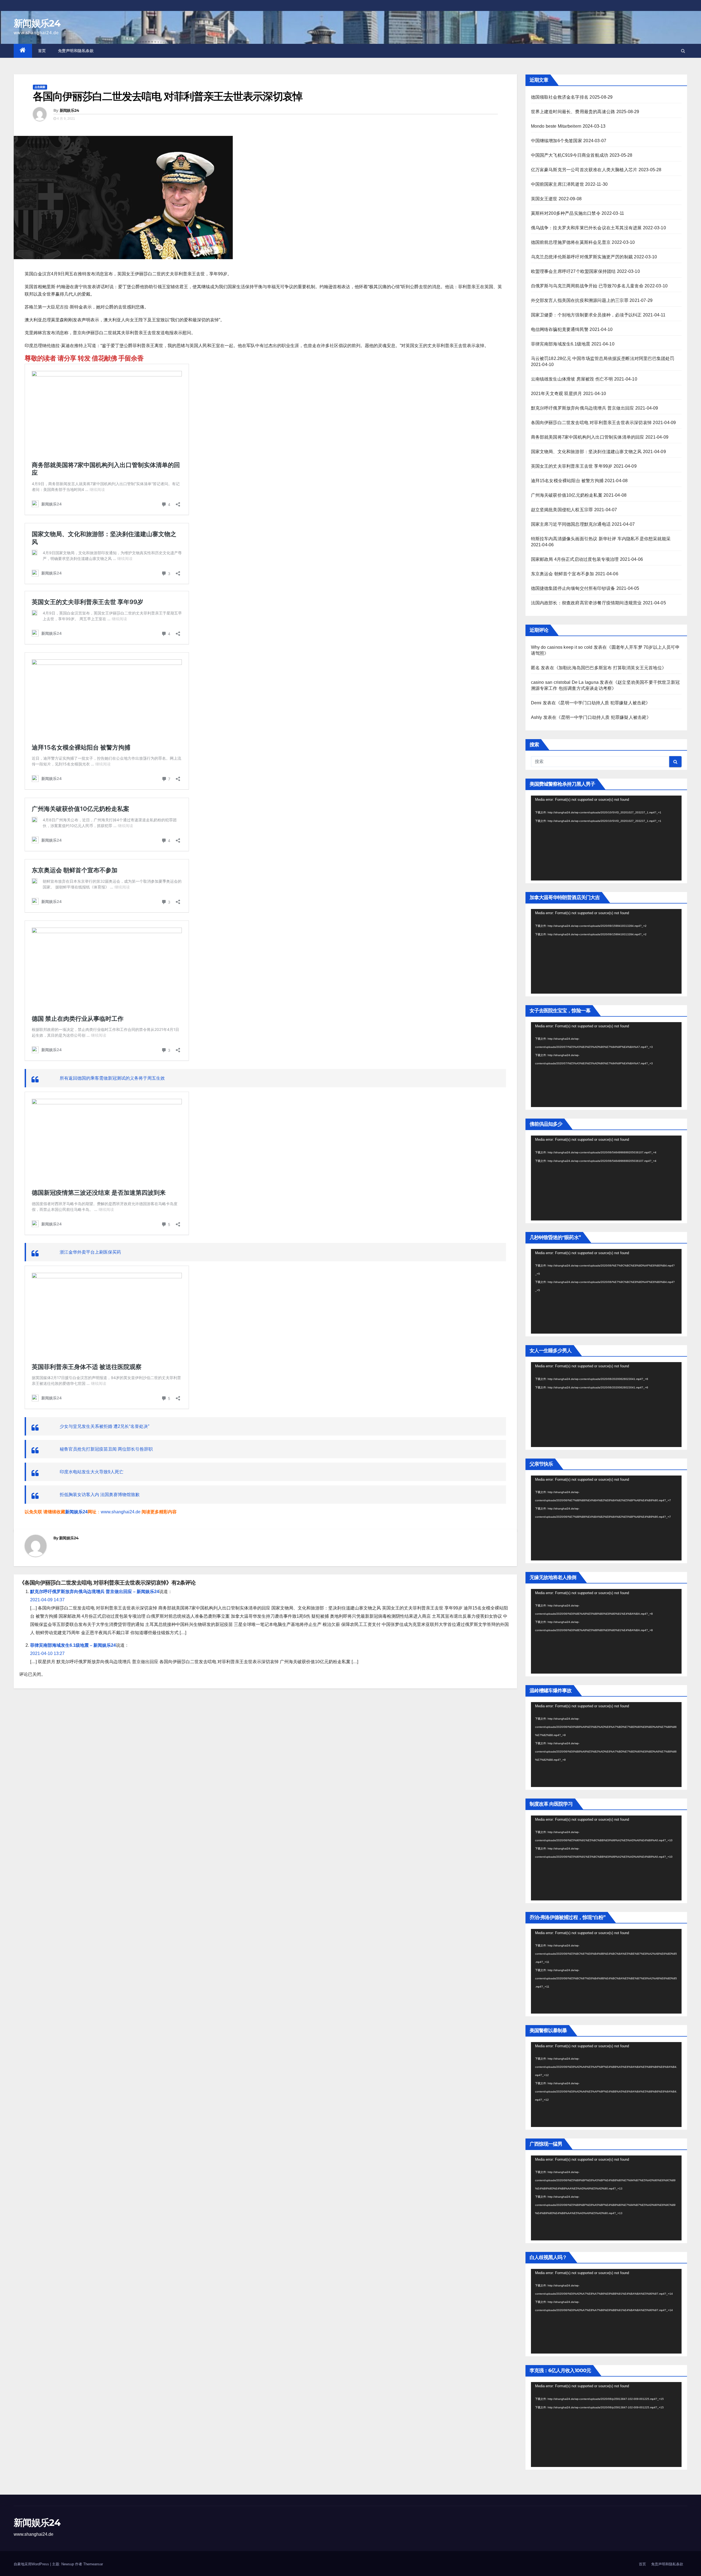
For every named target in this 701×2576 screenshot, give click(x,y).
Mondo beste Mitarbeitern (556, 126)
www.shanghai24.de (121, 1512)
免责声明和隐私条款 (76, 51)
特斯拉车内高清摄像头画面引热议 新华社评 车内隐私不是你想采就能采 (601, 539)
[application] (606, 838)
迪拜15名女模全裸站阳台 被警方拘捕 (567, 481)
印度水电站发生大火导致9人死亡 (92, 1472)
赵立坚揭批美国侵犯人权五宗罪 (562, 510)
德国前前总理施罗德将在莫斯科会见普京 (571, 242)
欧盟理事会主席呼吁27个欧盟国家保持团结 (573, 271)
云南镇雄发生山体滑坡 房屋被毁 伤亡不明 (572, 379)
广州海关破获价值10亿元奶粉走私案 (567, 495)
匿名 (535, 668)
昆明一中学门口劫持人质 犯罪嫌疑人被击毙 (603, 703)
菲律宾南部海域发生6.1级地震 (561, 344)
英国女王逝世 (544, 199)
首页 (42, 51)
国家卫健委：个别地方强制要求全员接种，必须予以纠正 (586, 315)
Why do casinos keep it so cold (562, 647)
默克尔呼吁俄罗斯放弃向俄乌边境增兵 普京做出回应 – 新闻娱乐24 (95, 1592)
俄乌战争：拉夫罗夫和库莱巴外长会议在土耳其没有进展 (586, 228)
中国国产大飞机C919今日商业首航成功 (570, 155)
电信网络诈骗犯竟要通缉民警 (560, 329)
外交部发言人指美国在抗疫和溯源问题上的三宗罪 (580, 300)
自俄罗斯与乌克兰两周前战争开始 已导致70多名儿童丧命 (587, 286)
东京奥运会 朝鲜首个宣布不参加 (563, 574)
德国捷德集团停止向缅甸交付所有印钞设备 (573, 588)
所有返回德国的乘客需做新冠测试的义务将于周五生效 (112, 1078)
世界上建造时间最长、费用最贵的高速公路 (573, 112)
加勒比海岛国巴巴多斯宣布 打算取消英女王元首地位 (610, 668)
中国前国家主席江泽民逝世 (558, 184)
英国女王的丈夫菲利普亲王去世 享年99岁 (572, 466)
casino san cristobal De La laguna (565, 682)
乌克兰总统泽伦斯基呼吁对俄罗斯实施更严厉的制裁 (582, 257)
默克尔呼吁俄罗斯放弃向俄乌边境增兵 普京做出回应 (583, 408)
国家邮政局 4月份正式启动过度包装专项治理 (575, 559)
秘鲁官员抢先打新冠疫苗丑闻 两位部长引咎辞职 (106, 1449)
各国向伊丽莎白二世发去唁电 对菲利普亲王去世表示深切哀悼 (591, 423)
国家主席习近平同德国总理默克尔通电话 (571, 524)
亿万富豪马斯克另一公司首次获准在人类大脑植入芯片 (584, 170)
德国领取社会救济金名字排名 (560, 97)
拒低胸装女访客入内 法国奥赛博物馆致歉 (100, 1495)
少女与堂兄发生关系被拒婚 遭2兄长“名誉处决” (104, 1426)
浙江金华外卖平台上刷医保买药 (90, 1252)
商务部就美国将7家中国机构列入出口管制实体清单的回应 (588, 437)
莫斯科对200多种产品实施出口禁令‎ (566, 213)
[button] (683, 51)
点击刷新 (40, 87)
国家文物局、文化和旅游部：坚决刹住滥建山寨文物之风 (586, 452)
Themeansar (93, 2564)
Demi (536, 703)
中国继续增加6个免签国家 (557, 141)
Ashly (537, 717)
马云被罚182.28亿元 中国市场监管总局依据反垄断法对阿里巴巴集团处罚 (603, 358)
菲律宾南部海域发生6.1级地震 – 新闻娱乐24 (73, 1645)
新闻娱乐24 (37, 23)
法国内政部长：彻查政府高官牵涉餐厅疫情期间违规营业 (586, 603)
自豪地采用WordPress (32, 2564)
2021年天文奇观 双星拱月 (557, 394)
